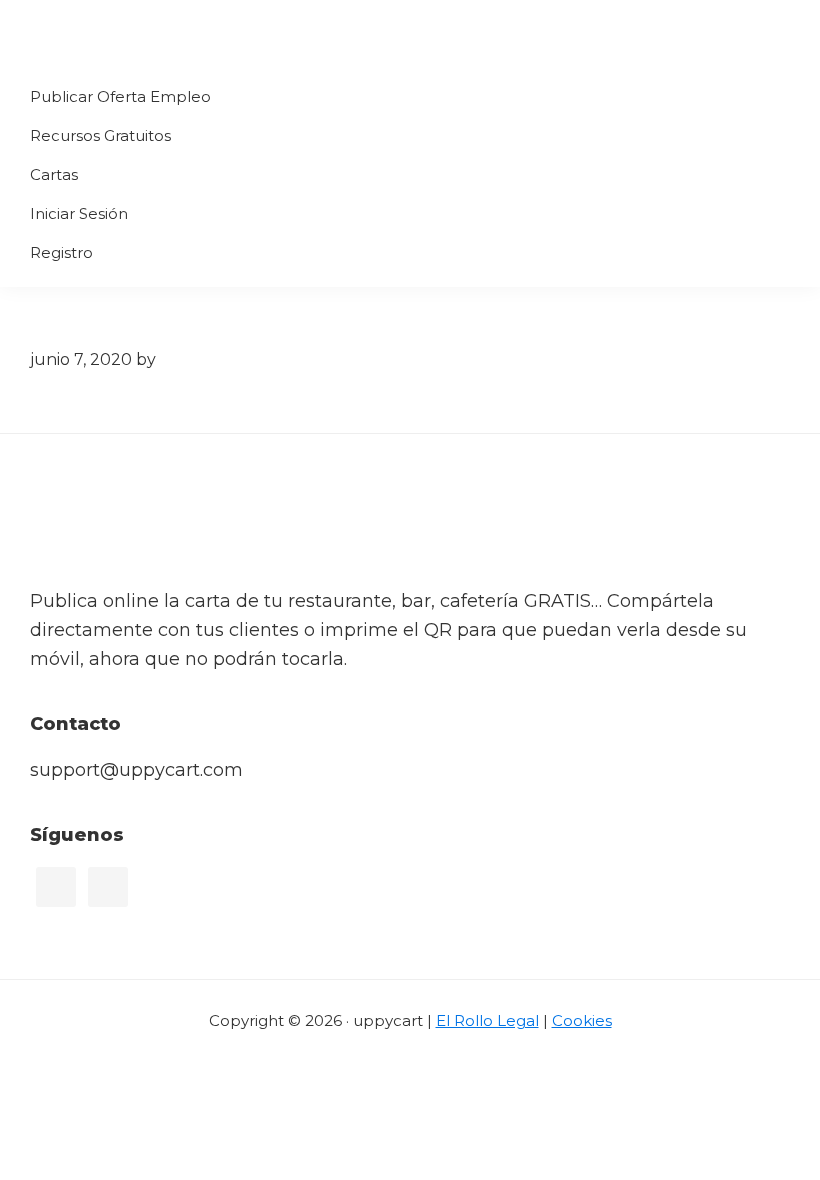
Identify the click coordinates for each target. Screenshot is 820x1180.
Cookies (582, 1020)
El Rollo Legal (487, 1020)
